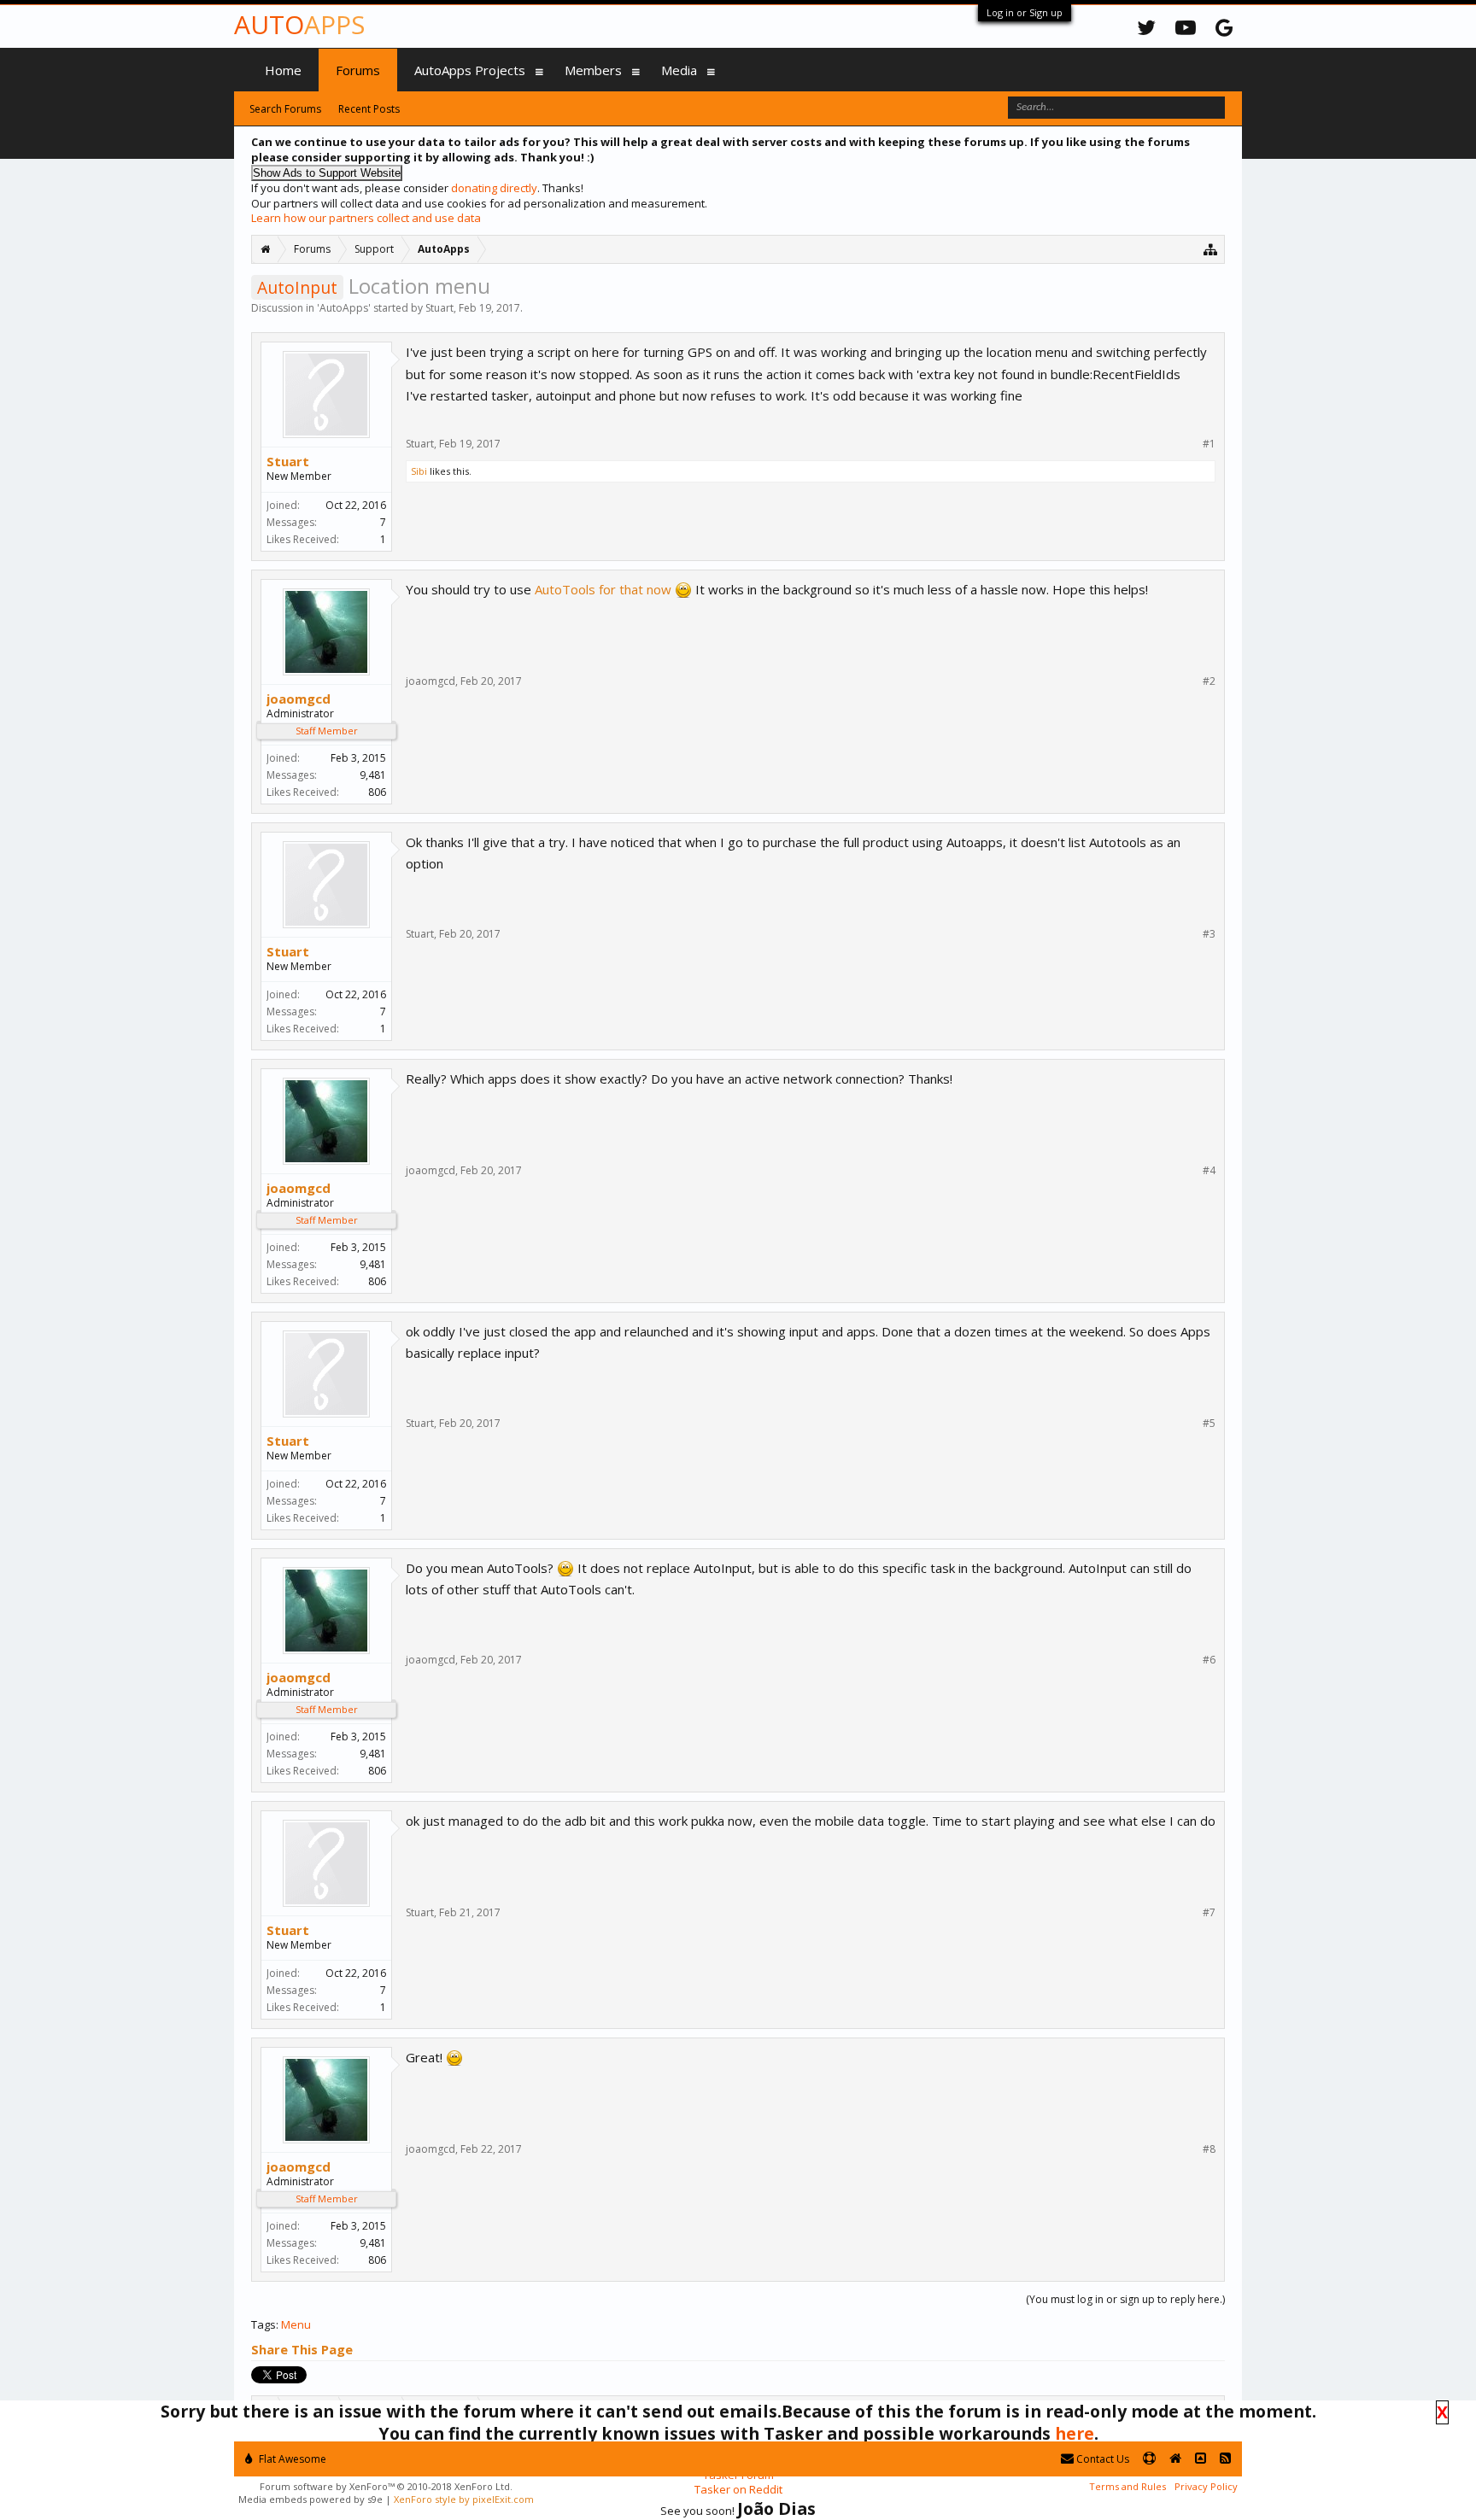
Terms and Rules (1127, 2486)
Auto (299, 24)
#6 (1209, 1660)
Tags (264, 2324)
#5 (1209, 1424)
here (1075, 2433)
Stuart (439, 308)
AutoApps (344, 308)
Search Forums (285, 109)
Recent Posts (369, 109)
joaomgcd (299, 699)
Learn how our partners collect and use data (366, 218)
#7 (1209, 1913)
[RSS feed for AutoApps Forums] (1225, 2459)
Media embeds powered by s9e (310, 2499)
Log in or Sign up (1025, 12)
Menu (296, 2324)
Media (679, 70)
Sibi (419, 471)
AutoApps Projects (470, 70)
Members (593, 70)
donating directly (494, 188)
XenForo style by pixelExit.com (464, 2499)
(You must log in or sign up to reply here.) (1125, 2299)
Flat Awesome (291, 2459)
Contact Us (1101, 2459)
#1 (1209, 444)
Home (283, 70)
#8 (1209, 2149)
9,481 (373, 775)
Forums (358, 70)
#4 (1209, 1171)
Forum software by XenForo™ (386, 2486)
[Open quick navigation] (1211, 249)
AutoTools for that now (603, 589)
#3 (1209, 934)
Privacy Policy (1206, 2486)
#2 (1209, 681)
